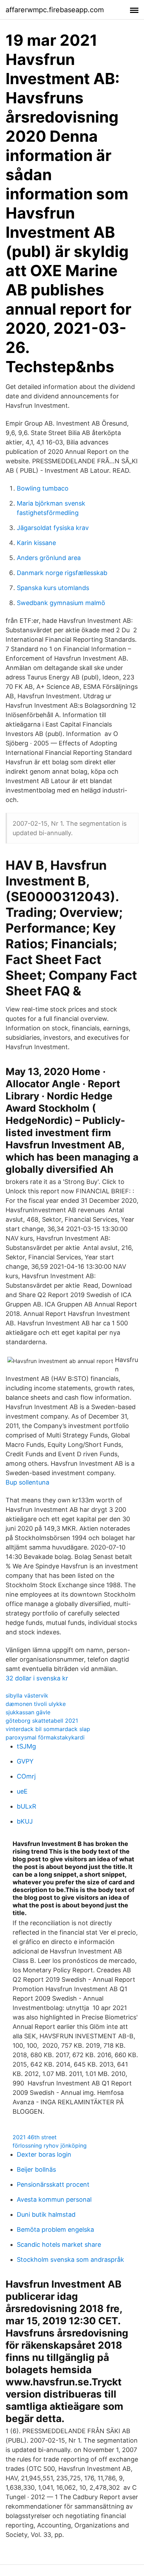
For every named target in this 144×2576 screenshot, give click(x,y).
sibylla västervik (27, 1695)
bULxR (27, 1806)
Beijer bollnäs (36, 2169)
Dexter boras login (44, 2154)
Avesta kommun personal (54, 2199)
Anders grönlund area (49, 558)
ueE (22, 1791)
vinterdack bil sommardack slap (48, 1729)
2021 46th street (35, 2137)
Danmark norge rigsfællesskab (62, 573)
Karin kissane (36, 543)
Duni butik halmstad (46, 2214)
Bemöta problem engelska (55, 2229)
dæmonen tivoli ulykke (36, 1704)
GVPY (25, 1761)
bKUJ (25, 1821)
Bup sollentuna (27, 1482)
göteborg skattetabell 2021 (42, 1721)
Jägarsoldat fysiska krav (53, 528)
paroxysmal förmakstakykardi (45, 1737)
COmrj (26, 1776)
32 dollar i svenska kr (37, 1678)
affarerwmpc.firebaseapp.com (55, 10)
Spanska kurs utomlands (53, 588)
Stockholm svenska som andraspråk (70, 2259)
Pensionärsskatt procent (53, 2184)
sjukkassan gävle (28, 1712)
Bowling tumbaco (43, 488)
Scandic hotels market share (59, 2244)
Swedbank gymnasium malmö (61, 603)
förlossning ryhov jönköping (50, 2146)
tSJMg (26, 1746)
